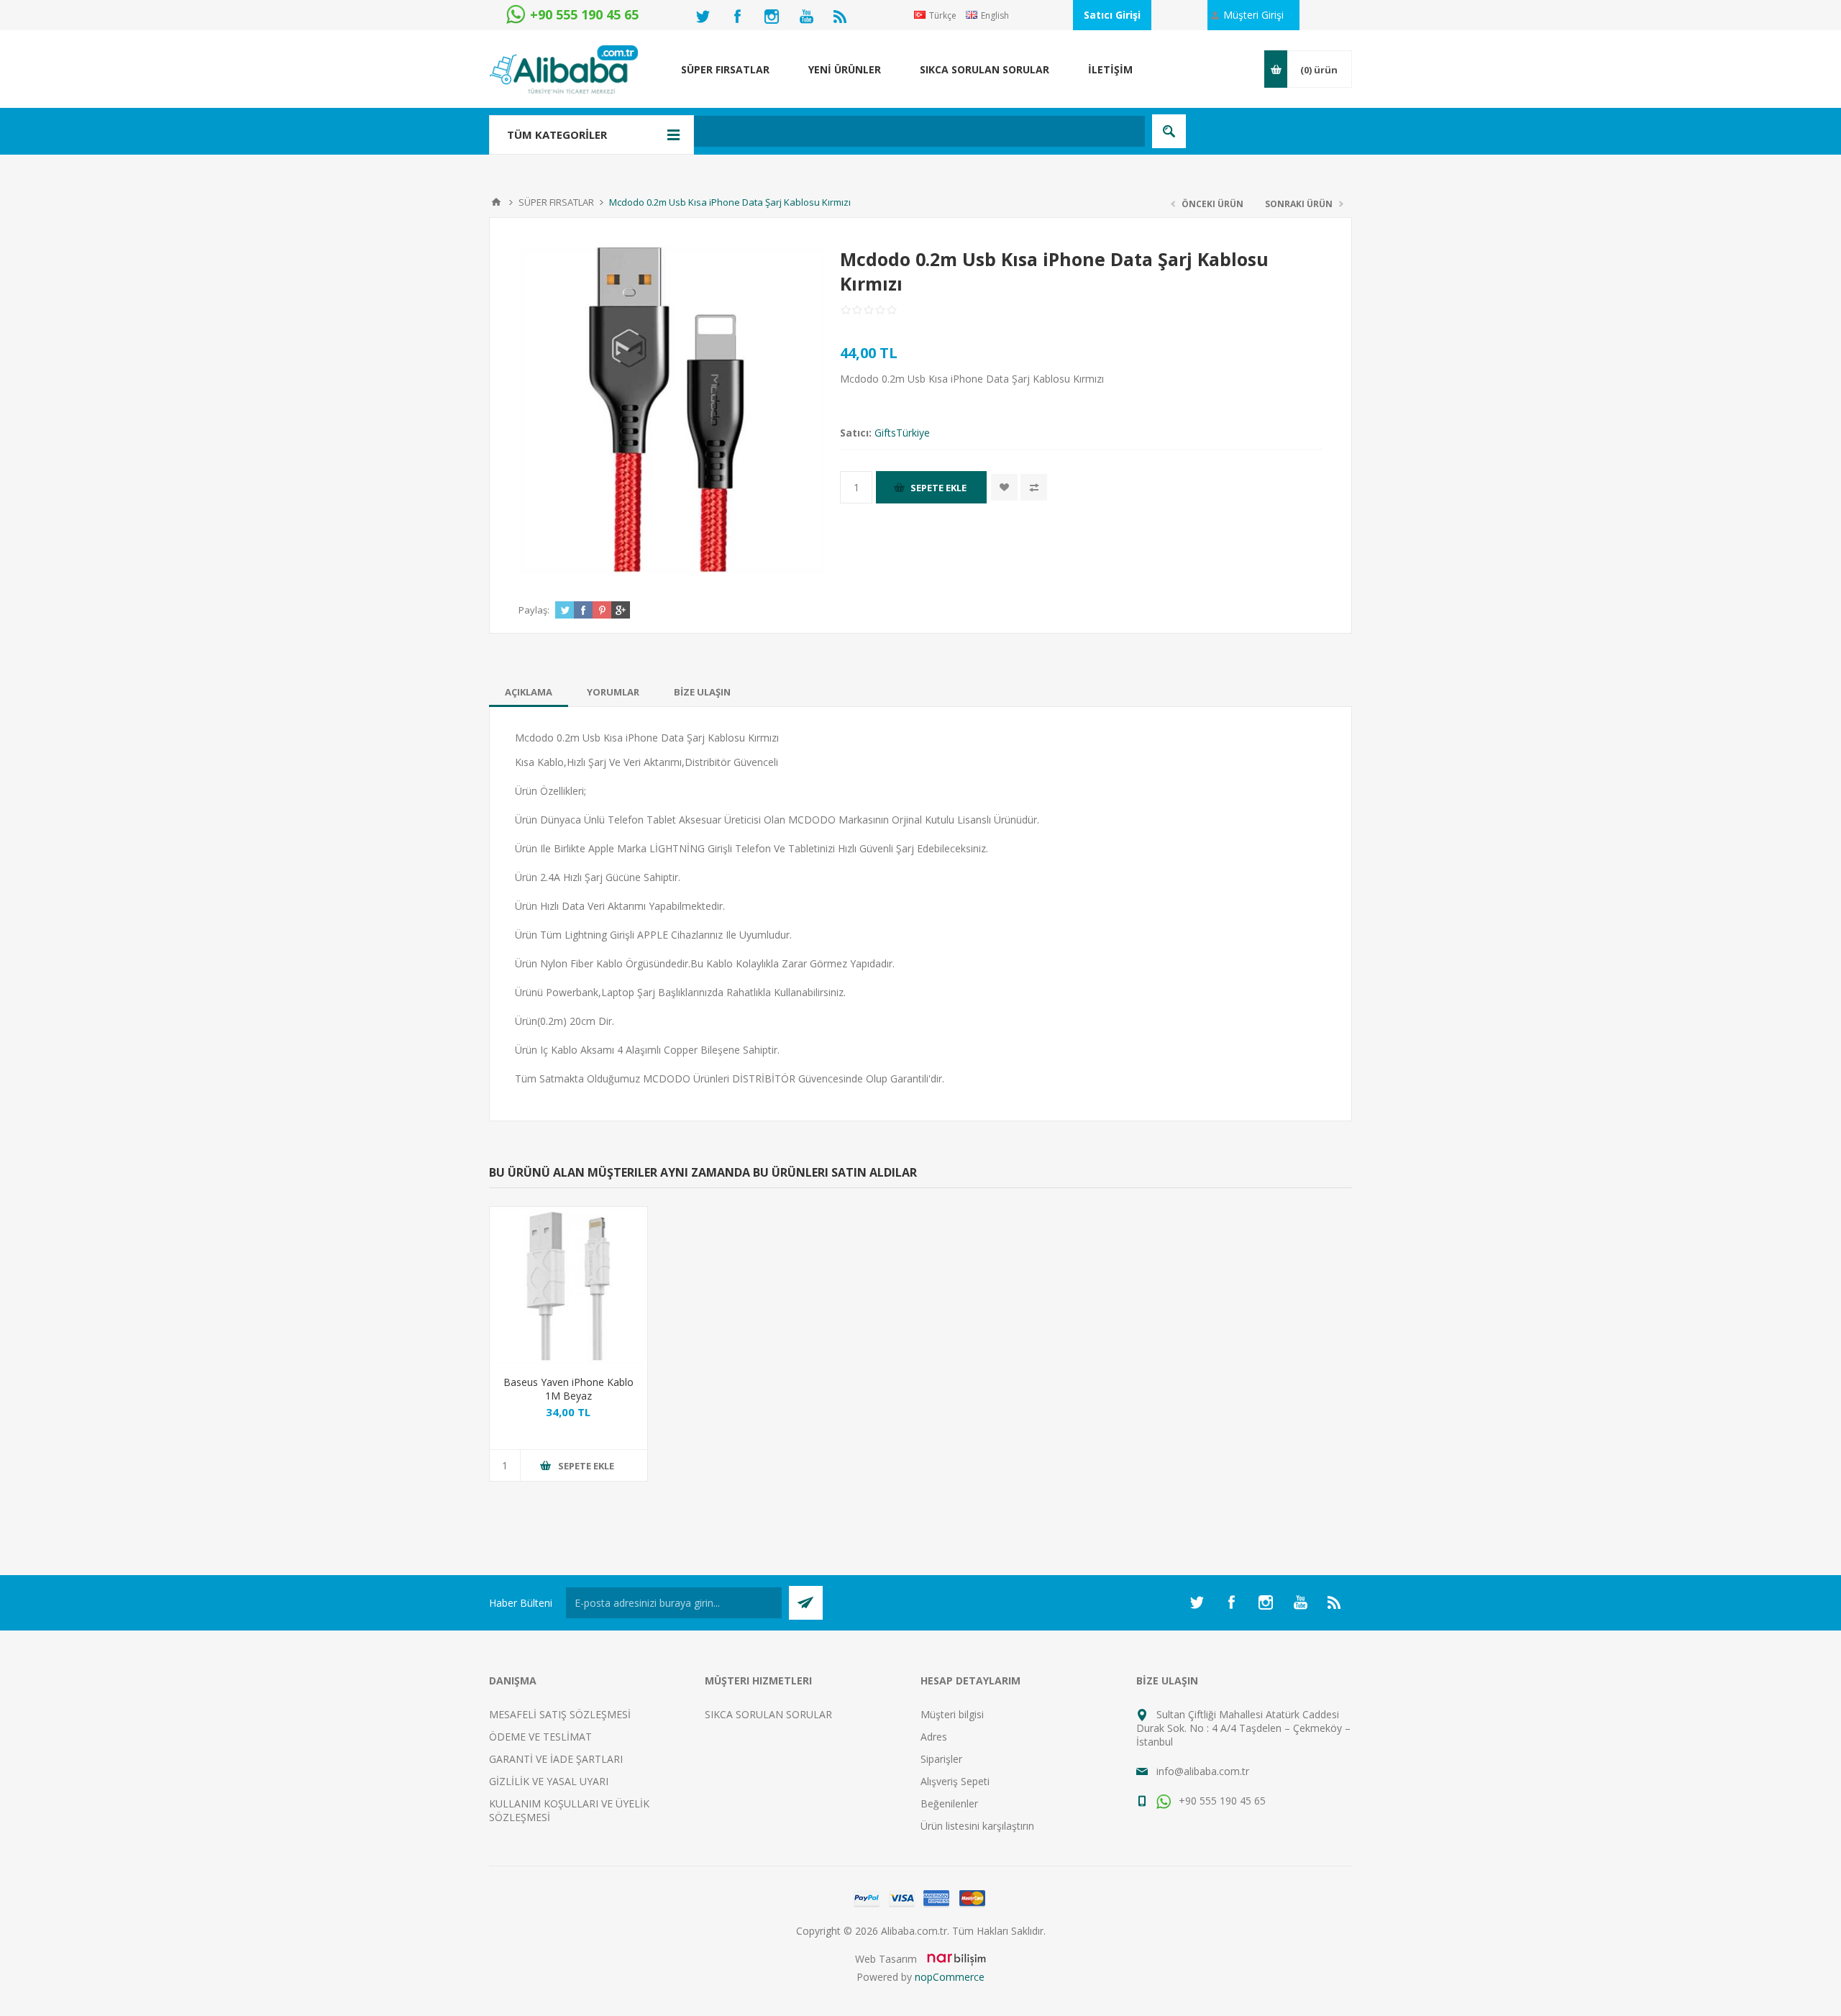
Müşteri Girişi (1253, 15)
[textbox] (845, 131)
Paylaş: (534, 610)
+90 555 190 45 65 (1221, 1801)
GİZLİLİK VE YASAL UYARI (549, 1781)
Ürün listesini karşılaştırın (977, 1826)
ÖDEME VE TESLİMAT (540, 1737)
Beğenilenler (949, 1803)
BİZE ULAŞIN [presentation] (702, 692)
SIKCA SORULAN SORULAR (768, 1714)
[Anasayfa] (496, 202)
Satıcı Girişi (1112, 15)
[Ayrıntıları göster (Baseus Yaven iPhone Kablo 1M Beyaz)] (568, 1286)
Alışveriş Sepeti (955, 1781)
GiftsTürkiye (902, 433)
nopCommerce (950, 1977)
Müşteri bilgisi (952, 1714)
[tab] (529, 692)
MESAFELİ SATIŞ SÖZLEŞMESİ (560, 1714)
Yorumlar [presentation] (613, 692)
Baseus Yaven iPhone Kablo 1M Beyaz (568, 1389)
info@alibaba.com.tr (1203, 1771)
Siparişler (941, 1759)
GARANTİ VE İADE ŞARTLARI (556, 1759)
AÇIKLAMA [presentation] (529, 692)
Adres (934, 1737)
